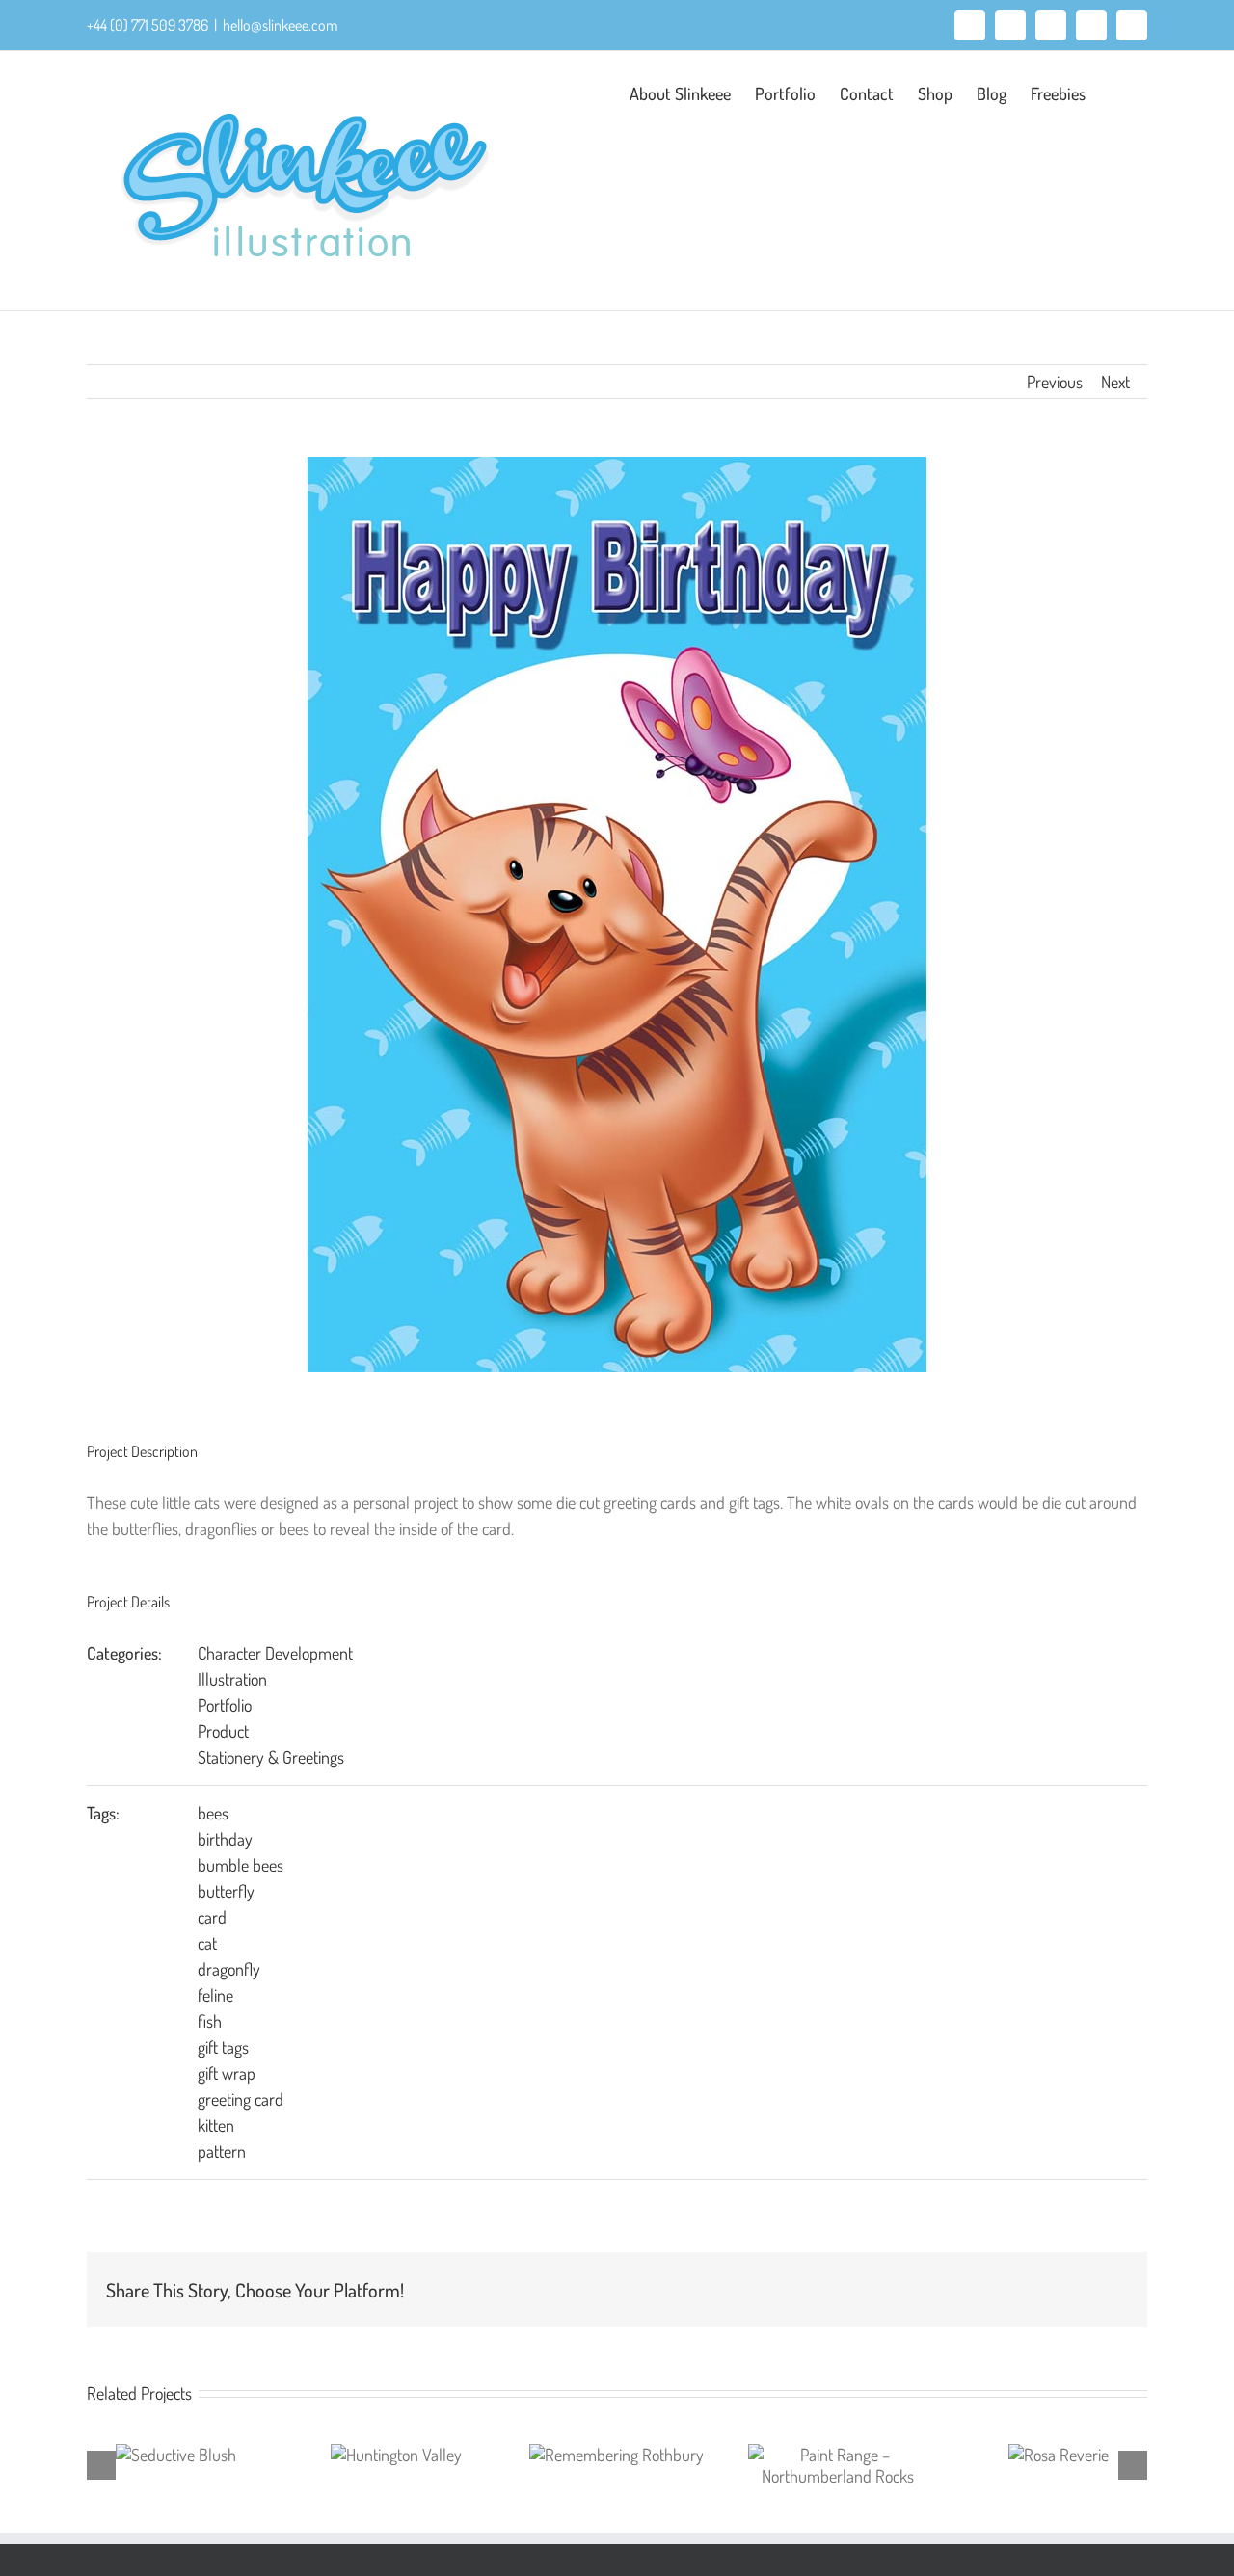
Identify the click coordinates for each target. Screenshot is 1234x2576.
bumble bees (241, 1865)
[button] (1116, 92)
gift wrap (227, 2073)
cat (207, 1943)
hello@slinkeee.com (280, 25)
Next (1115, 382)
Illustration (232, 1679)
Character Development (275, 1653)
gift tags (223, 2047)
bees (213, 1813)
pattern (222, 2151)
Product (223, 1731)
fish (210, 2021)
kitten (216, 2125)
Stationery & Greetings (271, 1757)
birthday (225, 1839)
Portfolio (225, 1705)
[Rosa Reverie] (1059, 2455)
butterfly (226, 1891)
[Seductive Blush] (176, 2455)
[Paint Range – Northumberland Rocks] (837, 2465)
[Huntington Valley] (396, 2455)
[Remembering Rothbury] (617, 2455)
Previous (1055, 382)
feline (215, 1995)
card (212, 1917)
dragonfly (229, 1969)
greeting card (241, 2099)
